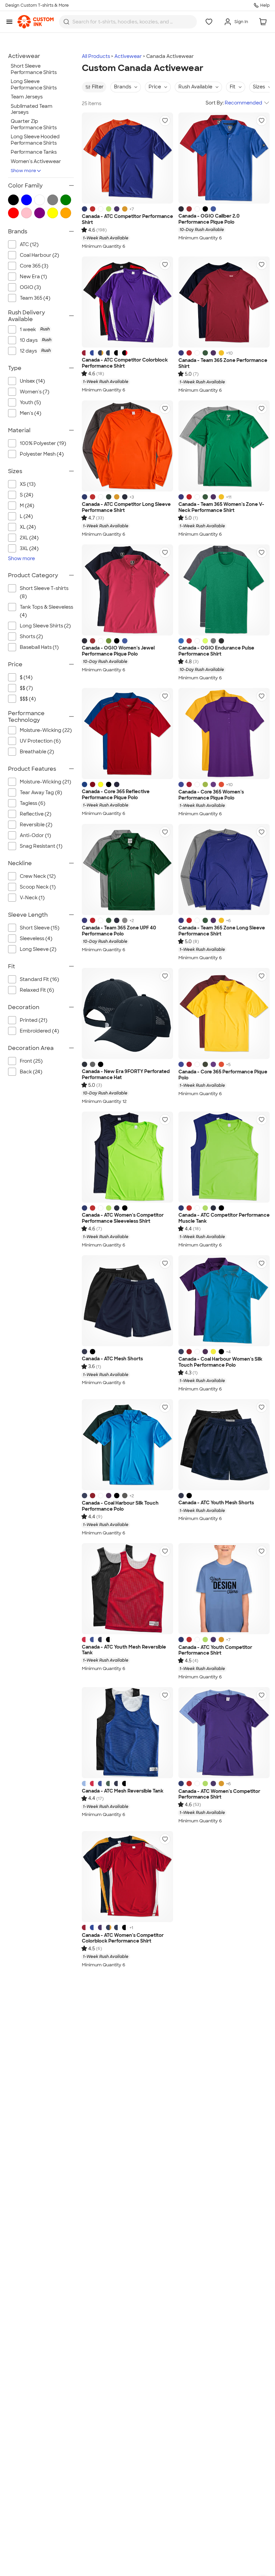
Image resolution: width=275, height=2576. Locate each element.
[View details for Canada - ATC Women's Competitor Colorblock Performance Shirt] (127, 1877)
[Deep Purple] (205, 1352)
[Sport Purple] (213, 353)
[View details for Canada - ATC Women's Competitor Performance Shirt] (224, 1733)
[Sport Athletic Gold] (221, 353)
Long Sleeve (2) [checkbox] (38, 949)
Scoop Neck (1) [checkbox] (38, 887)
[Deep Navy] (85, 1064)
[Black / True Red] (125, 353)
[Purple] (117, 209)
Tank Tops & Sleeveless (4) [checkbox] (46, 611)
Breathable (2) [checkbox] (37, 752)
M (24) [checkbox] (27, 506)
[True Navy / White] (109, 353)
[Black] (109, 784)
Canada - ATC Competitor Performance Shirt (127, 219)
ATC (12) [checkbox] (29, 244)
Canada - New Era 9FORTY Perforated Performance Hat (126, 1075)
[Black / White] (117, 353)
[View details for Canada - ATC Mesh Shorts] (127, 1301)
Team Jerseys (27, 97)
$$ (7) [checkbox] (26, 688)
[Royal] (181, 1352)
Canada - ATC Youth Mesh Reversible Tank (124, 1650)
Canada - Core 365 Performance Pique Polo (223, 1075)
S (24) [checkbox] (26, 495)
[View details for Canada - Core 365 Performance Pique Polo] (224, 1013)
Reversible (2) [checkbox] (36, 825)
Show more (23, 171)
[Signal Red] (189, 209)
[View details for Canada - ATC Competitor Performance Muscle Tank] (224, 1157)
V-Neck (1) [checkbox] (32, 898)
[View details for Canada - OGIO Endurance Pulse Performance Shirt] (224, 590)
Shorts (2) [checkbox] (31, 636)
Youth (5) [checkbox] (30, 402)
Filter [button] (98, 87)
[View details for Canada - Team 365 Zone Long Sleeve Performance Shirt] (224, 869)
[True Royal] (85, 209)
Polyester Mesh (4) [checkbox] (42, 454)
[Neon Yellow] (213, 1352)
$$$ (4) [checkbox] (28, 699)
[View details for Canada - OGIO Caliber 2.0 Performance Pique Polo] (224, 158)
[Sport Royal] (181, 353)
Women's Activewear (36, 161)
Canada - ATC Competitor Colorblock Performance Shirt (125, 363)
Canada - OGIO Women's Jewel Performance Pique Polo (118, 651)
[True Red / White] (85, 353)
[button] (165, 121)
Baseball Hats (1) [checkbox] (39, 647)
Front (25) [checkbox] (31, 1061)
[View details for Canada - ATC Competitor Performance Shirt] (127, 158)
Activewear (128, 56)
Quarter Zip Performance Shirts (34, 124)
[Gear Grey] (213, 641)
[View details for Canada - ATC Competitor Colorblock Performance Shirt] (127, 302)
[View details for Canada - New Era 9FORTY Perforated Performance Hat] (127, 1013)
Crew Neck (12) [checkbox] (38, 876)
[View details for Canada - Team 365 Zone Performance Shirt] (224, 302)
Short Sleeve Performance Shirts (34, 69)
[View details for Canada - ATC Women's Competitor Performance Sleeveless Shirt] (127, 1157)
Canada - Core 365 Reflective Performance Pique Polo (116, 795)
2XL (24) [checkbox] (29, 538)
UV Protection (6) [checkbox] (40, 741)
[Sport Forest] (205, 353)
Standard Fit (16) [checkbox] (39, 979)
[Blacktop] (205, 209)
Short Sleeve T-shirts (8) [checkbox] (44, 592)
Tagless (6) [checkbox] (33, 803)
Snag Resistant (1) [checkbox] (41, 846)
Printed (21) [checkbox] (34, 1020)
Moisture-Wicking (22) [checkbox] (46, 730)
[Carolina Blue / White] (85, 1784)
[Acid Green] (205, 784)
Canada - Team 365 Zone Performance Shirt (223, 363)
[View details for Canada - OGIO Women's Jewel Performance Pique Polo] (127, 590)
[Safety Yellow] (101, 784)
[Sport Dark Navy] (117, 920)
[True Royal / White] (93, 353)
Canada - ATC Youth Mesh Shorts (216, 1503)
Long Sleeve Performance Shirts (34, 85)
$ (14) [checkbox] (26, 677)
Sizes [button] (259, 87)
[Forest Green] (109, 497)
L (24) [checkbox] (26, 516)
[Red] (189, 1352)
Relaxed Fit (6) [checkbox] (37, 990)
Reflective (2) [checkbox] (36, 814)
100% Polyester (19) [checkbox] (43, 443)
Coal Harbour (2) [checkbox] (39, 255)
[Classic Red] (93, 784)
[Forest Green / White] (109, 1784)
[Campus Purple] (213, 784)
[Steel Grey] (125, 1496)
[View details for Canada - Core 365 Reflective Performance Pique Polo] (127, 734)
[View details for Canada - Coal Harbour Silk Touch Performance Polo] (127, 1445)
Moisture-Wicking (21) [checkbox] (45, 782)
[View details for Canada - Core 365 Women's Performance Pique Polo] (224, 734)
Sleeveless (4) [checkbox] (36, 938)
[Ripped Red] (189, 641)
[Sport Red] (189, 353)
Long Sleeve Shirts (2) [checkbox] (45, 626)
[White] (101, 209)
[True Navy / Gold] (101, 353)
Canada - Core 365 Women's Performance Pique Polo (211, 795)
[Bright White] (197, 209)
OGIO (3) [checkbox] (30, 287)
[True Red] (93, 209)
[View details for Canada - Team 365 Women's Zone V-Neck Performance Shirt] (224, 446)
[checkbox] (47, 329)
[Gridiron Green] (109, 641)
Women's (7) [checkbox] (35, 392)
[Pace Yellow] (205, 641)
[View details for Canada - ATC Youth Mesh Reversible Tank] (127, 1589)
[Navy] (181, 209)
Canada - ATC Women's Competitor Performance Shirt (219, 1794)
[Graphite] (93, 1064)
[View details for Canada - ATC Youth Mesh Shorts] (224, 1445)
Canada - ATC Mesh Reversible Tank (123, 1791)
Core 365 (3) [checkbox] (34, 266)
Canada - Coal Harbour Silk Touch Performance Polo (120, 1506)
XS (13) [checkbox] (28, 484)
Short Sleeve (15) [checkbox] (40, 928)
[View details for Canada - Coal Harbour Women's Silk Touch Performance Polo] (224, 1301)
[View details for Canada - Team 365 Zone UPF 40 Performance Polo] (127, 869)
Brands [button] (123, 87)
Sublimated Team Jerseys (32, 109)
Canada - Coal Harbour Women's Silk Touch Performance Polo (220, 1362)
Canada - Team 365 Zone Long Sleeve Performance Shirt (222, 931)
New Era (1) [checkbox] (33, 277)
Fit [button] (233, 87)
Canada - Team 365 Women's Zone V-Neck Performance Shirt (221, 507)
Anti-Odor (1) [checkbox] (35, 835)
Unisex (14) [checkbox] (32, 381)
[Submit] (66, 22)
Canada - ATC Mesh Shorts (112, 1359)
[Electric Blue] (213, 209)
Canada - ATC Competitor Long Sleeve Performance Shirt (126, 507)
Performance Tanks (34, 152)
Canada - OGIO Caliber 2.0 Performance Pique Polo (209, 219)
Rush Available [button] (195, 87)
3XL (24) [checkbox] (29, 548)
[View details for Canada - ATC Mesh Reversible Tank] (127, 1733)
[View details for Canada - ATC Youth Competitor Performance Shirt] (224, 1589)
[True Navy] (125, 497)
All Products (96, 56)
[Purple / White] (101, 1927)
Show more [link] (21, 558)
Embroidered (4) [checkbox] (39, 1031)
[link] (36, 22)
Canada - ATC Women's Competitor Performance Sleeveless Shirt (123, 1218)
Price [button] (155, 87)
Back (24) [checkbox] (31, 1072)
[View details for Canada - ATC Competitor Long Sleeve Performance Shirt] (127, 446)
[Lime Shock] (109, 209)
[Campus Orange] (221, 784)
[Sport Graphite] (125, 920)
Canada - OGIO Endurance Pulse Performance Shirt (216, 651)
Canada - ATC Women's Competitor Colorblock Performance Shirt (123, 1938)
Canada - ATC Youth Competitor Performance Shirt (215, 1650)
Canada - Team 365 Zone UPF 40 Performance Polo (119, 931)
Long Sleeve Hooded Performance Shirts (35, 140)
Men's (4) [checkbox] (31, 413)
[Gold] (125, 209)
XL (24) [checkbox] (28, 527)
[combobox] (128, 22)
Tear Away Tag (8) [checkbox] (41, 792)
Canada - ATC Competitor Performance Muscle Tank (224, 1218)
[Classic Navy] (117, 784)
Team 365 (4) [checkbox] (35, 298)
